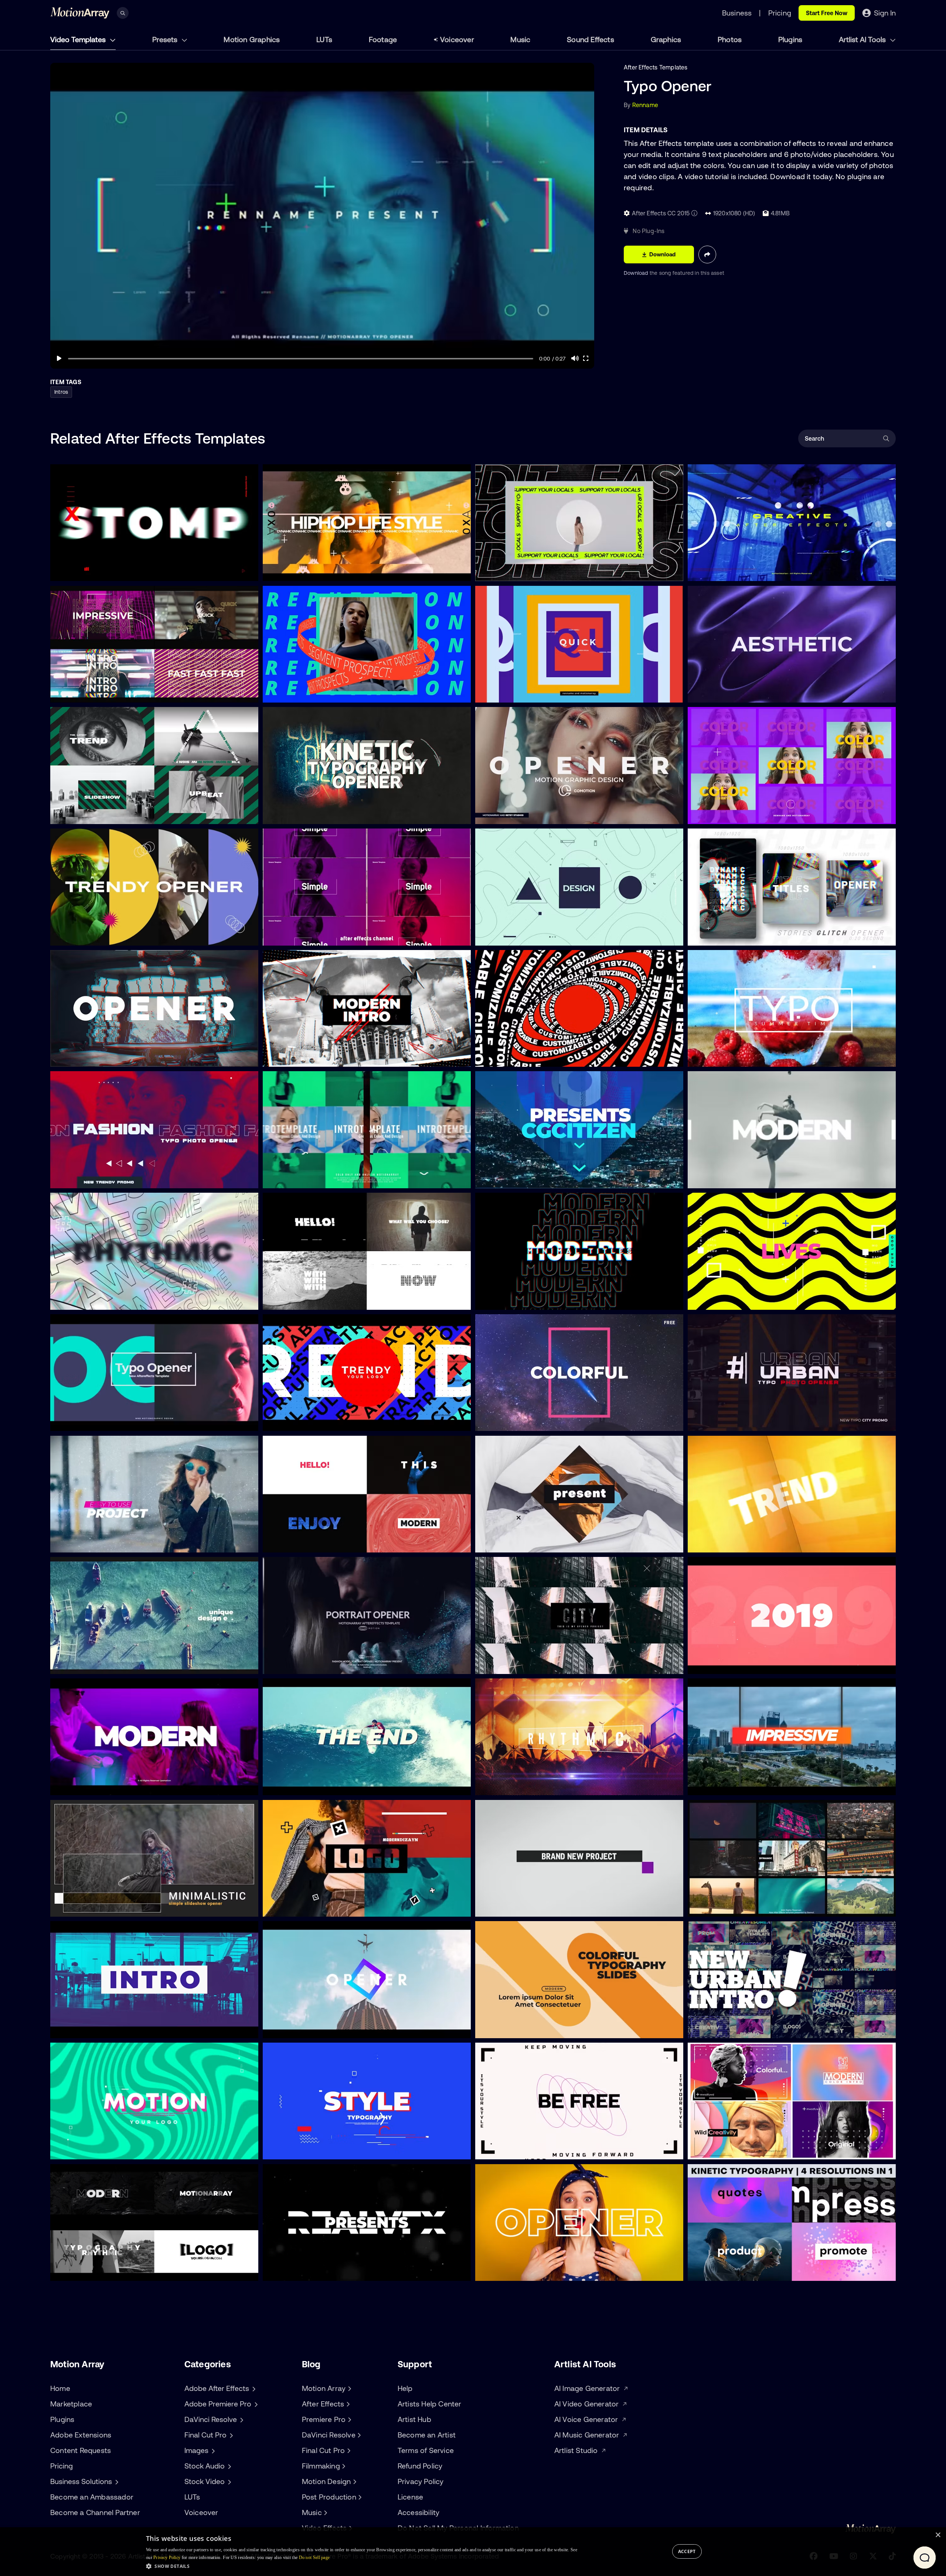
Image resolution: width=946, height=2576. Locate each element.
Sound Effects (591, 39)
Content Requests (81, 2450)
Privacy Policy (421, 2481)
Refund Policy (420, 2466)
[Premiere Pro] (348, 2419)
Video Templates (79, 39)
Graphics (666, 39)
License (410, 2497)
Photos (730, 39)
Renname (645, 105)
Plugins (790, 39)
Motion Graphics (252, 39)
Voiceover (457, 39)
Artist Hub (414, 2419)
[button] (362, 2566)
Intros (61, 392)
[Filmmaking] (343, 2466)
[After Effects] (347, 2404)
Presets (166, 39)
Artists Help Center (430, 2404)
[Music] (325, 2512)
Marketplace (71, 2404)
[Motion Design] (354, 2481)
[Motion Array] (348, 2388)
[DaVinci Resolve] (358, 2435)
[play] (59, 358)
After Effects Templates (656, 67)
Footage (383, 39)
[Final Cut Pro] (348, 2450)
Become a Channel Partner (95, 2512)
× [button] (938, 2535)
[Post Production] (359, 2497)
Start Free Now (827, 13)
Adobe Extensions (81, 2435)
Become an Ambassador (92, 2497)
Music (520, 39)
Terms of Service (426, 2450)
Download (637, 273)
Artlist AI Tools (863, 39)
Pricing (62, 2466)
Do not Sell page (314, 2558)
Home (60, 2388)
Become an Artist (427, 2435)
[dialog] (473, 2552)
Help (405, 2388)
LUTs (324, 39)
